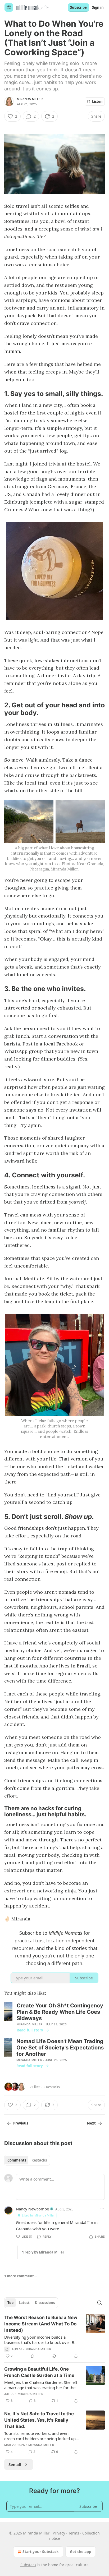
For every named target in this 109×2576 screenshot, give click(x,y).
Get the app (81, 2552)
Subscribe (78, 7)
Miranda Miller (30, 99)
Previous (21, 2123)
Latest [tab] (24, 2303)
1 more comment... (21, 2276)
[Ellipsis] (102, 2209)
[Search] (99, 2303)
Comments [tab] (17, 2160)
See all (15, 2464)
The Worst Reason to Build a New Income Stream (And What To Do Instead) (41, 2324)
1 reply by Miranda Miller (43, 2252)
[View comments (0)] (33, 2356)
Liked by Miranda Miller (38, 2215)
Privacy (59, 2533)
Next (91, 2123)
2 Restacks (52, 2087)
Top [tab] (10, 2303)
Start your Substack (41, 2552)
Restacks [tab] (39, 2160)
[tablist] (27, 2160)
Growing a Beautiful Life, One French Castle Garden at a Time (39, 2372)
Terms (74, 2533)
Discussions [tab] (45, 2303)
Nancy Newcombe (32, 2209)
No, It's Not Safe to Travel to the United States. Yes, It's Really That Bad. (39, 2420)
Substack (28, 2565)
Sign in (98, 7)
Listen (97, 102)
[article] (54, 2337)
